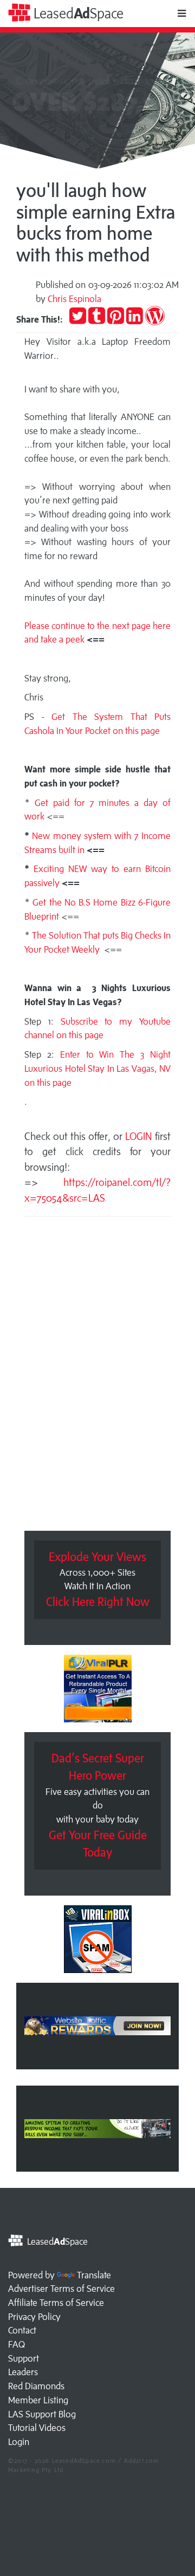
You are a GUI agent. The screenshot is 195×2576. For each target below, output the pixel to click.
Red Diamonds (36, 2386)
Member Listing (38, 2400)
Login (19, 2442)
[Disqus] (97, 1377)
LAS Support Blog (42, 2414)
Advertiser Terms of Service (61, 2289)
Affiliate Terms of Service (56, 2303)
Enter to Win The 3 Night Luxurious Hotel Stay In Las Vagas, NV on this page (97, 1068)
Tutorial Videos (37, 2428)
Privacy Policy (34, 2317)
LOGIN (140, 1136)
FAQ (17, 2344)
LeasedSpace (77, 13)
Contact (22, 2330)
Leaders (23, 2372)
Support (24, 2358)
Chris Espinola (74, 299)
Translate (94, 2275)
